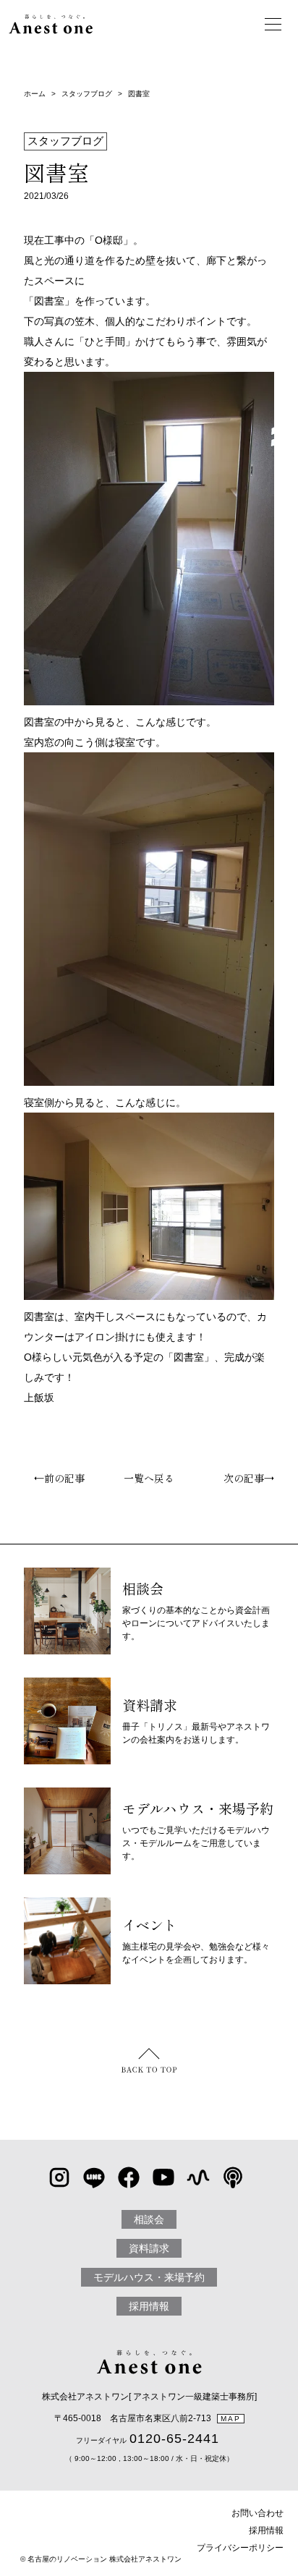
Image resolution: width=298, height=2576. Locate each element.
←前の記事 (54, 1478)
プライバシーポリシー (240, 2548)
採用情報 (149, 2306)
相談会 (149, 2219)
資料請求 (149, 2248)
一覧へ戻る (149, 1478)
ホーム (35, 94)
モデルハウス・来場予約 (149, 2277)
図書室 (139, 94)
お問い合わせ (257, 2513)
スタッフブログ (87, 94)
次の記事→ (254, 1478)
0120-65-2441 (174, 2439)
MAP (231, 2419)
